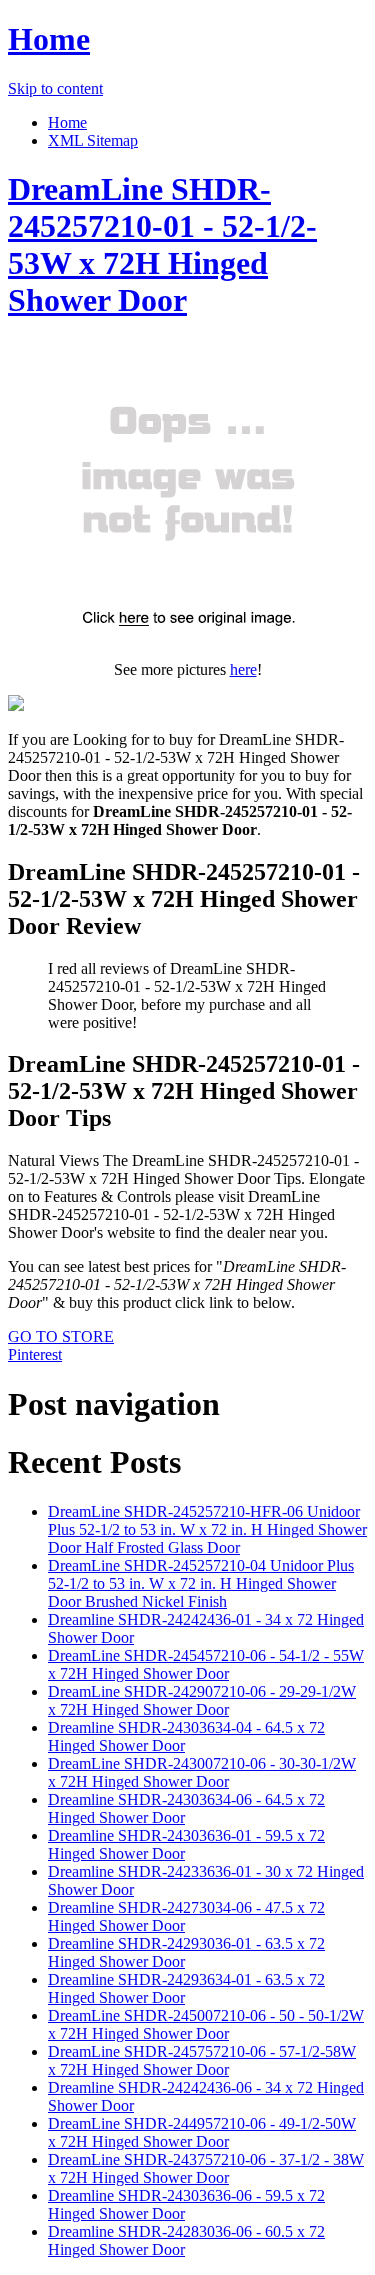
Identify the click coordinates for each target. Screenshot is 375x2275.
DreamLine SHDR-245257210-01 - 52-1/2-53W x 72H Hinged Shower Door (162, 244)
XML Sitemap (93, 140)
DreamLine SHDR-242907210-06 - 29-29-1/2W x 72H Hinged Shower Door (202, 1700)
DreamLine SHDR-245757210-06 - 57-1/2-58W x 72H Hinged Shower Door (202, 2060)
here (243, 669)
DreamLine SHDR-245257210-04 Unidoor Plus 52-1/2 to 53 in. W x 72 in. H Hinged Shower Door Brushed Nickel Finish (201, 1583)
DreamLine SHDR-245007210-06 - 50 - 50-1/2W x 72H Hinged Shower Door (206, 2024)
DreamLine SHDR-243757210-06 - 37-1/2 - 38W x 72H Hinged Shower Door (206, 2168)
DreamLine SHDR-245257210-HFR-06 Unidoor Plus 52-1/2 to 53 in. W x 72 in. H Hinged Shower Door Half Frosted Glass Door (207, 1529)
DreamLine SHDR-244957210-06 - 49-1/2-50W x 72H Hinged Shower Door (202, 2132)
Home (49, 39)
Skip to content (55, 88)
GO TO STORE (61, 1336)
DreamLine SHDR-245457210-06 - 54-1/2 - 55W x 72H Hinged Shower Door (206, 1664)
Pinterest (35, 1354)
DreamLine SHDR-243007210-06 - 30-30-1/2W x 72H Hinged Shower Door (202, 1772)
